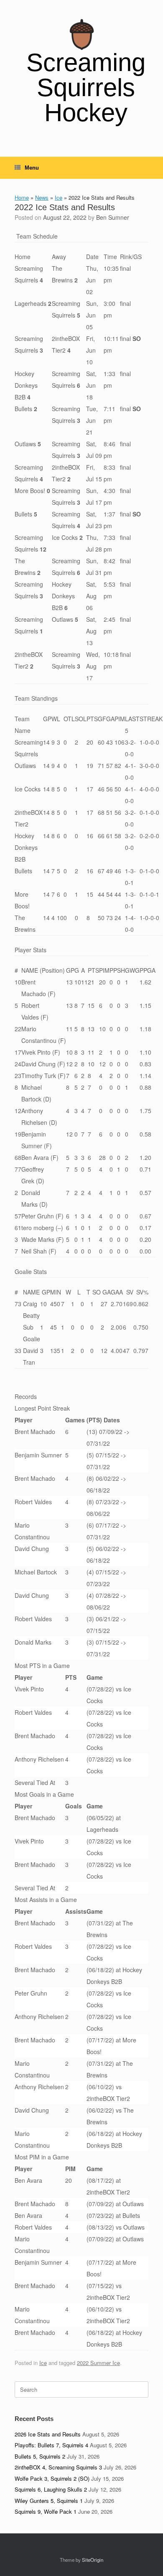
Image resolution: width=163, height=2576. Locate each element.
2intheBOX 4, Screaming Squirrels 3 (58, 2467)
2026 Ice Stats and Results (48, 2434)
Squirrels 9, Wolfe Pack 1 (46, 2511)
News (42, 197)
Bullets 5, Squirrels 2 (40, 2456)
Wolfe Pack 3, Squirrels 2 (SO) (52, 2478)
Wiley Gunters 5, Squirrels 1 (49, 2501)
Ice (59, 197)
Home (22, 197)
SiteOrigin (93, 2560)
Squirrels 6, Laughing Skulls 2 (51, 2489)
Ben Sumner (113, 217)
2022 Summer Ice (98, 2363)
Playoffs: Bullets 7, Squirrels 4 (51, 2445)
